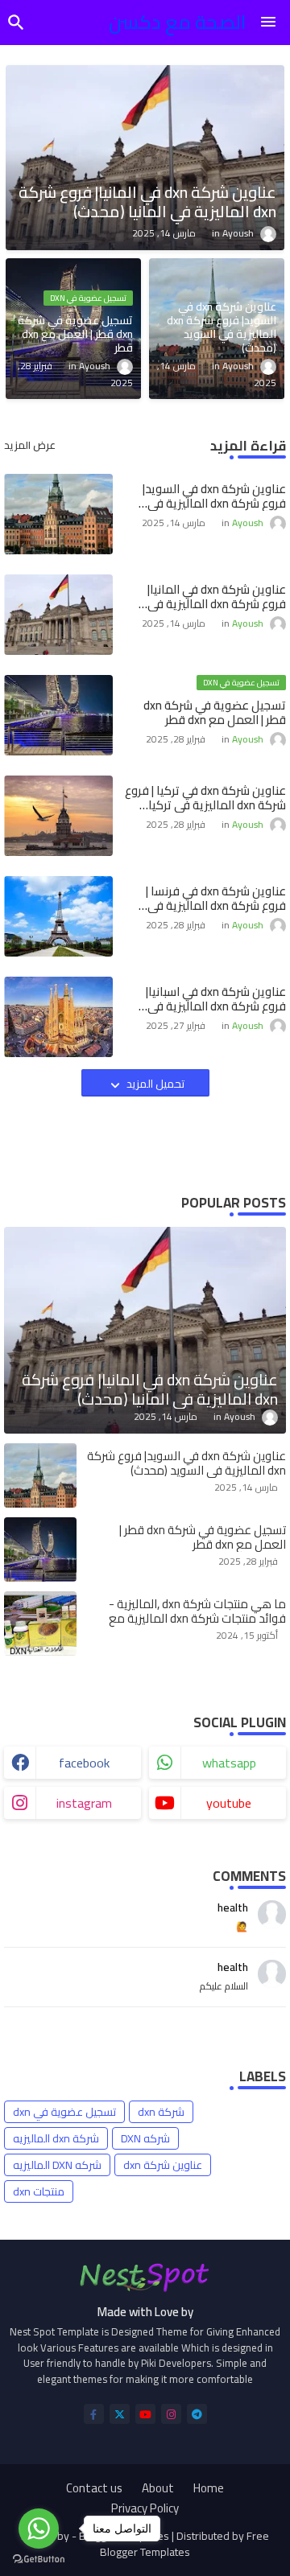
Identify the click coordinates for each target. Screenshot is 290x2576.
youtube (229, 1803)
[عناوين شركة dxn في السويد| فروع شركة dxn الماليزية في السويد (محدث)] (40, 1475)
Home (209, 2488)
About (158, 2488)
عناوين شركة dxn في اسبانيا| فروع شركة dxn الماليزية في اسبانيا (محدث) (216, 999)
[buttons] (94, 2414)
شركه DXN (145, 2138)
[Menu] (268, 23)
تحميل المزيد (154, 1084)
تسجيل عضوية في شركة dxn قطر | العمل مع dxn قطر (215, 713)
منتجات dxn (39, 2191)
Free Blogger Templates (184, 2544)
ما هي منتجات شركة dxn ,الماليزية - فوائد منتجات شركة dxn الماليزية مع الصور (197, 1619)
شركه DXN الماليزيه (57, 2165)
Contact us (94, 2488)
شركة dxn (161, 2112)
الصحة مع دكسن (178, 22)
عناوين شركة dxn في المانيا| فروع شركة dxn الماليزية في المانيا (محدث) (217, 597)
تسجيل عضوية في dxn (64, 2112)
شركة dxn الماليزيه (56, 2138)
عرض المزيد (30, 446)
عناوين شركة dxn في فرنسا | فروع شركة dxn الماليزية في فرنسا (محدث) (216, 899)
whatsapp (229, 1763)
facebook (84, 1763)
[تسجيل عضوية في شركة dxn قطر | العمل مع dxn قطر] (40, 1549)
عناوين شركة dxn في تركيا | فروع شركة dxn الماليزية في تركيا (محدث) (205, 798)
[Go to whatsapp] (39, 2529)
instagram (84, 1803)
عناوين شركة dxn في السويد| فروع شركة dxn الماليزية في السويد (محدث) (214, 496)
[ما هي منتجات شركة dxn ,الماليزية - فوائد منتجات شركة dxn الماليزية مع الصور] (40, 1623)
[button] (16, 23)
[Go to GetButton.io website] (39, 2560)
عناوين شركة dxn (163, 2165)
